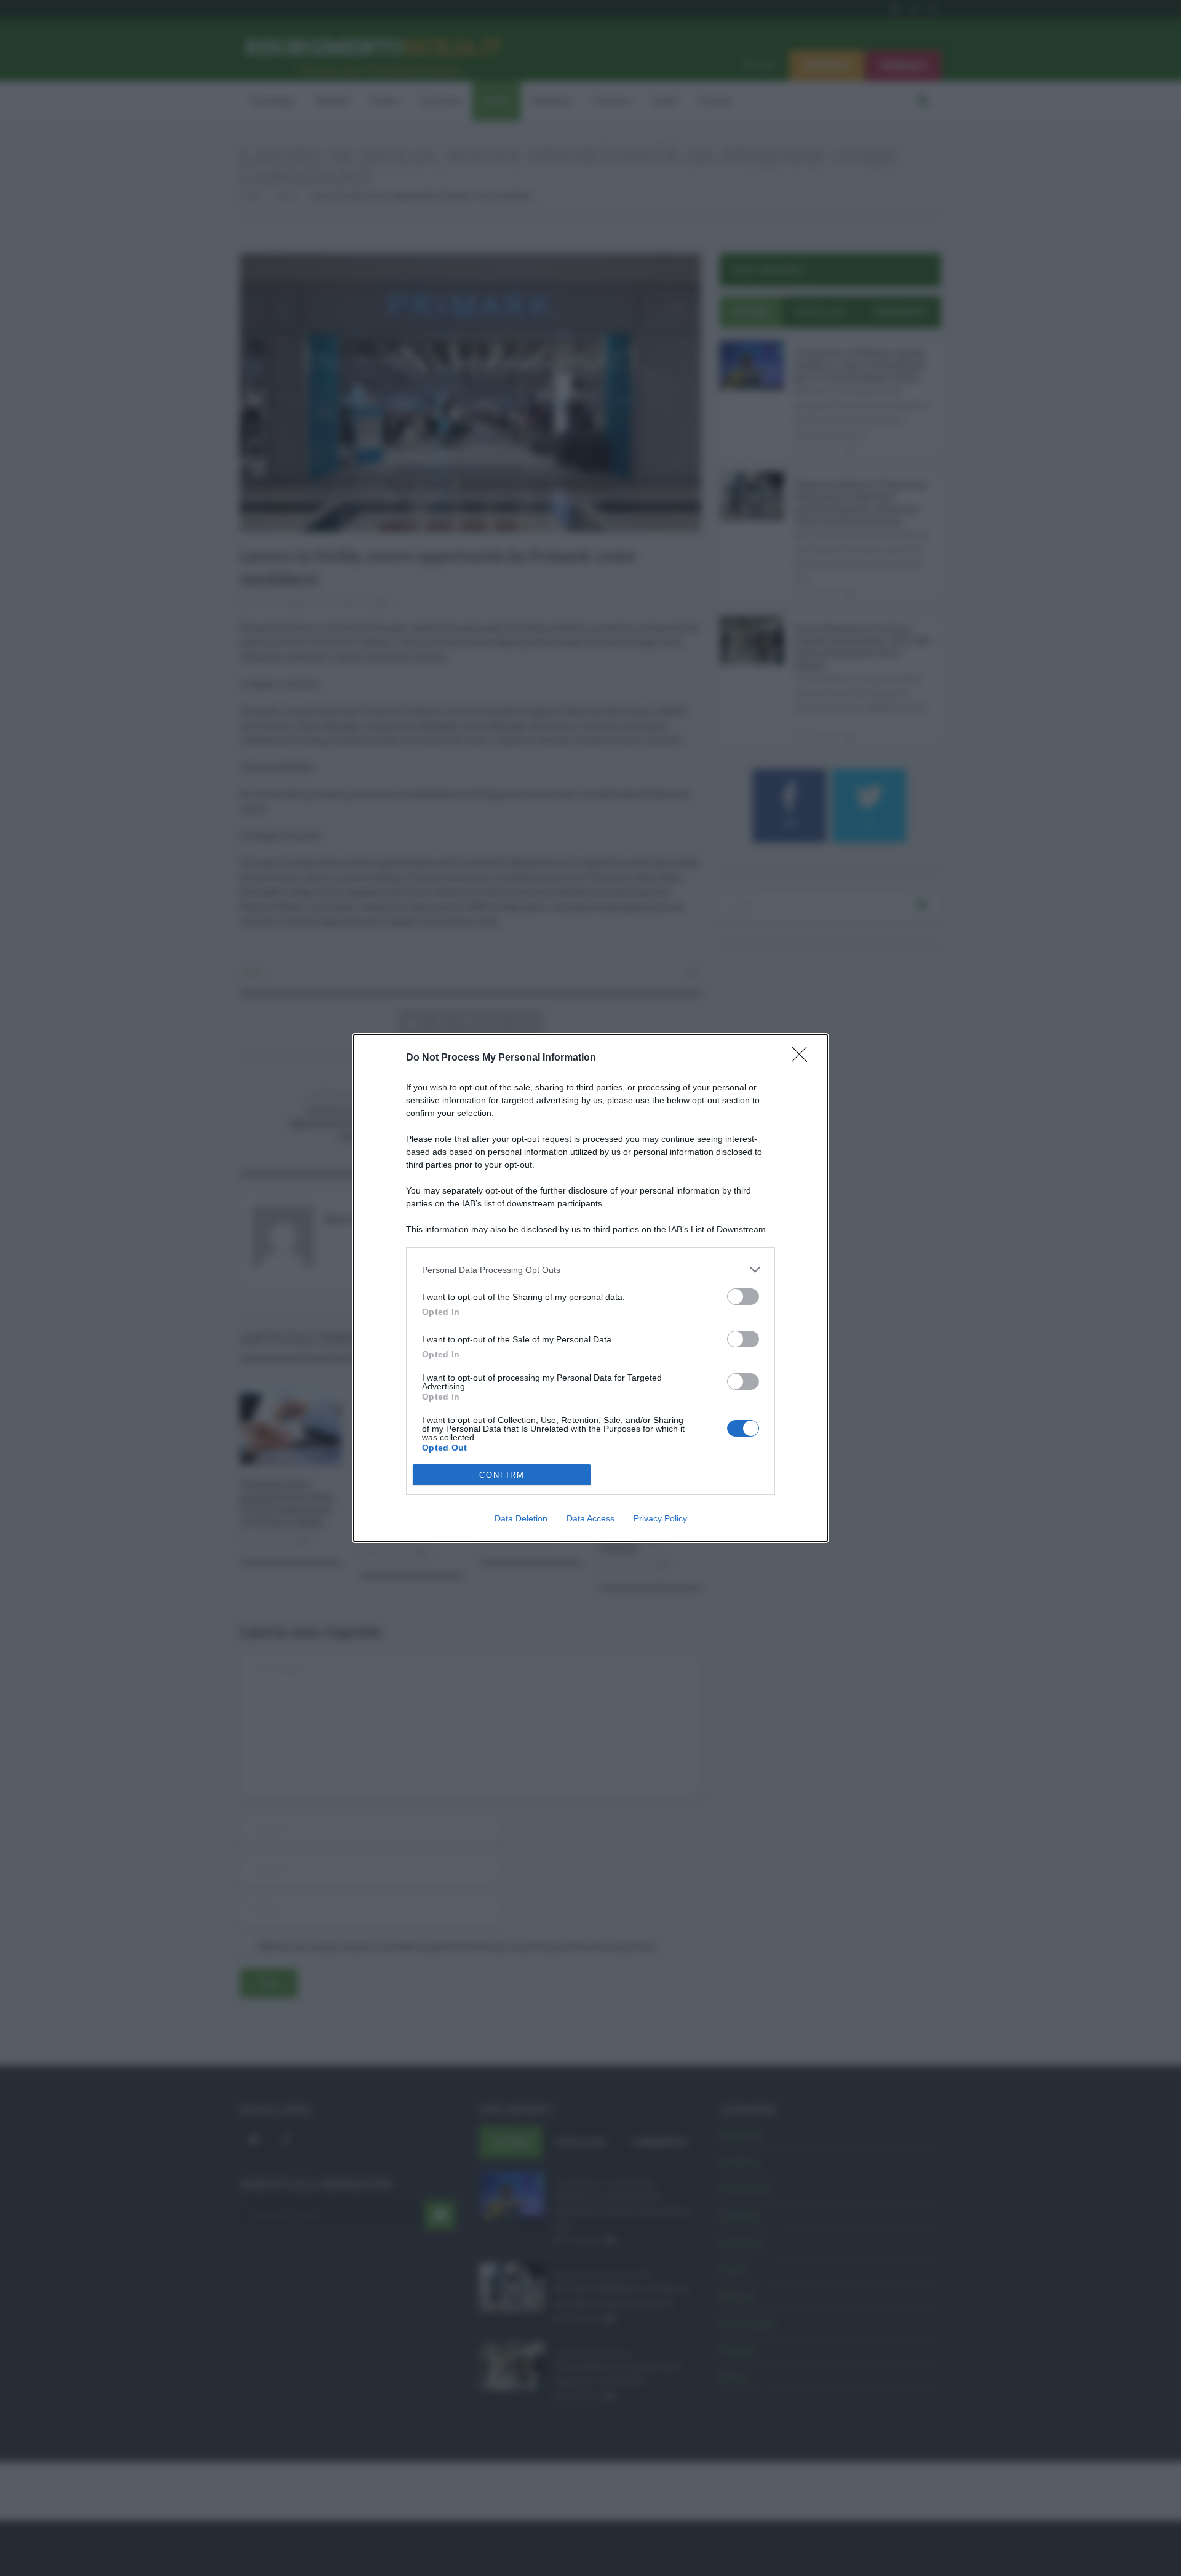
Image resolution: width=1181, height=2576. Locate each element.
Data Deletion (521, 1518)
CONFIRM (502, 1475)
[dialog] (590, 1288)
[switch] (743, 1297)
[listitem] (590, 1270)
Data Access (590, 1518)
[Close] (803, 1058)
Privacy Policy (660, 1518)
